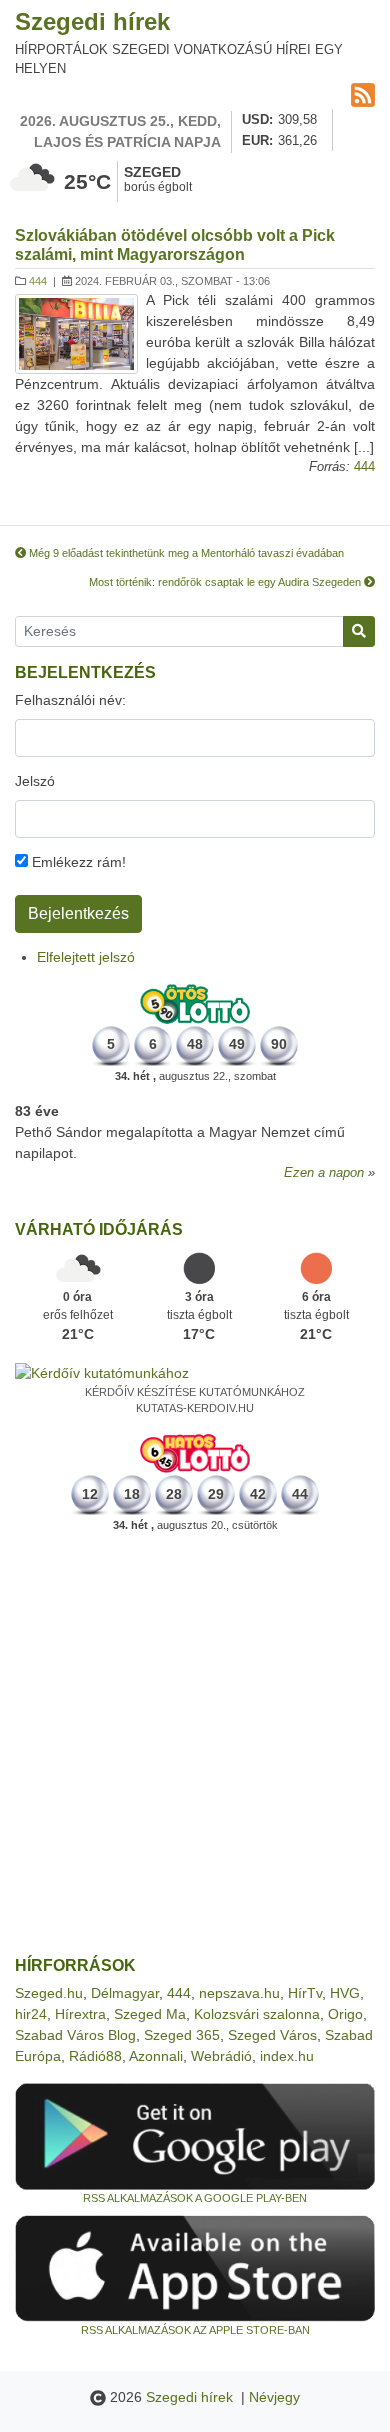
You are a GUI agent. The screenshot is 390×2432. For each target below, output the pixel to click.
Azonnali (156, 2056)
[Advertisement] (195, 1745)
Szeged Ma (150, 2014)
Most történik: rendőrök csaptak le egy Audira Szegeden (226, 582)
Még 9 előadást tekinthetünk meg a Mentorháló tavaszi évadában (185, 553)
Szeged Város (272, 2035)
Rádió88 (95, 2056)
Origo (345, 2014)
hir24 (31, 2014)
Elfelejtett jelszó (86, 957)
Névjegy (274, 2397)
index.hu (287, 2056)
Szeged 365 (182, 2035)
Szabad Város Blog (75, 2035)
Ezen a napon (324, 1173)
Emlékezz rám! (77, 862)
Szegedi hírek (92, 21)
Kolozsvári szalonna (257, 2014)
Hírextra (80, 2014)
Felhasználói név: (70, 700)
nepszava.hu (239, 1993)
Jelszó (35, 781)
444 (38, 281)
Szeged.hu (49, 1993)
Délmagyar (125, 1993)
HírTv (305, 1993)
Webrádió (221, 2056)
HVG (345, 1993)
